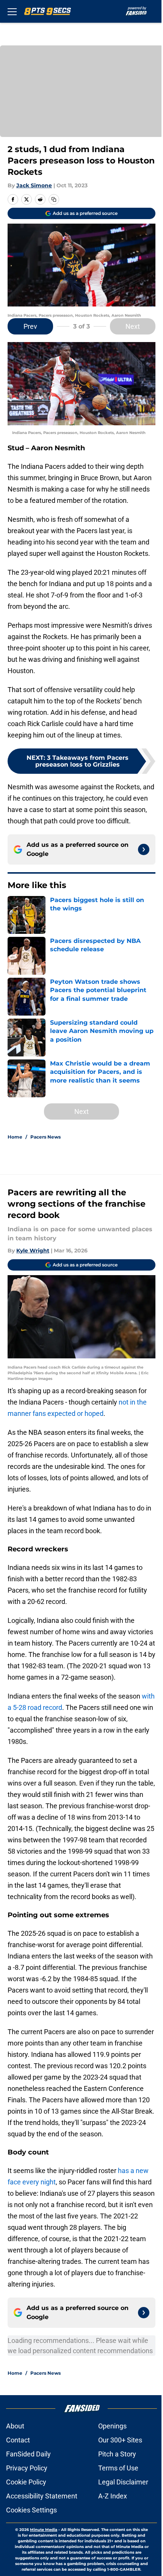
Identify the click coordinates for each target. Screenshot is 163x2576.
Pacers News (45, 1137)
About (15, 2426)
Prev (30, 326)
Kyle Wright (33, 1251)
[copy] (54, 199)
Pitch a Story (117, 2454)
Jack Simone (34, 185)
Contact (18, 2440)
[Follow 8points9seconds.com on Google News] (144, 849)
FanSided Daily (28, 2454)
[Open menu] (12, 11)
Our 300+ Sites (120, 2440)
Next (133, 326)
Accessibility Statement (42, 2496)
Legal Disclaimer (123, 2482)
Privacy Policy (27, 2468)
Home (15, 1137)
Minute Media (44, 2530)
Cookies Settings (31, 2510)
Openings (112, 2426)
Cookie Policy (26, 2482)
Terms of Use (118, 2468)
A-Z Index (113, 2496)
